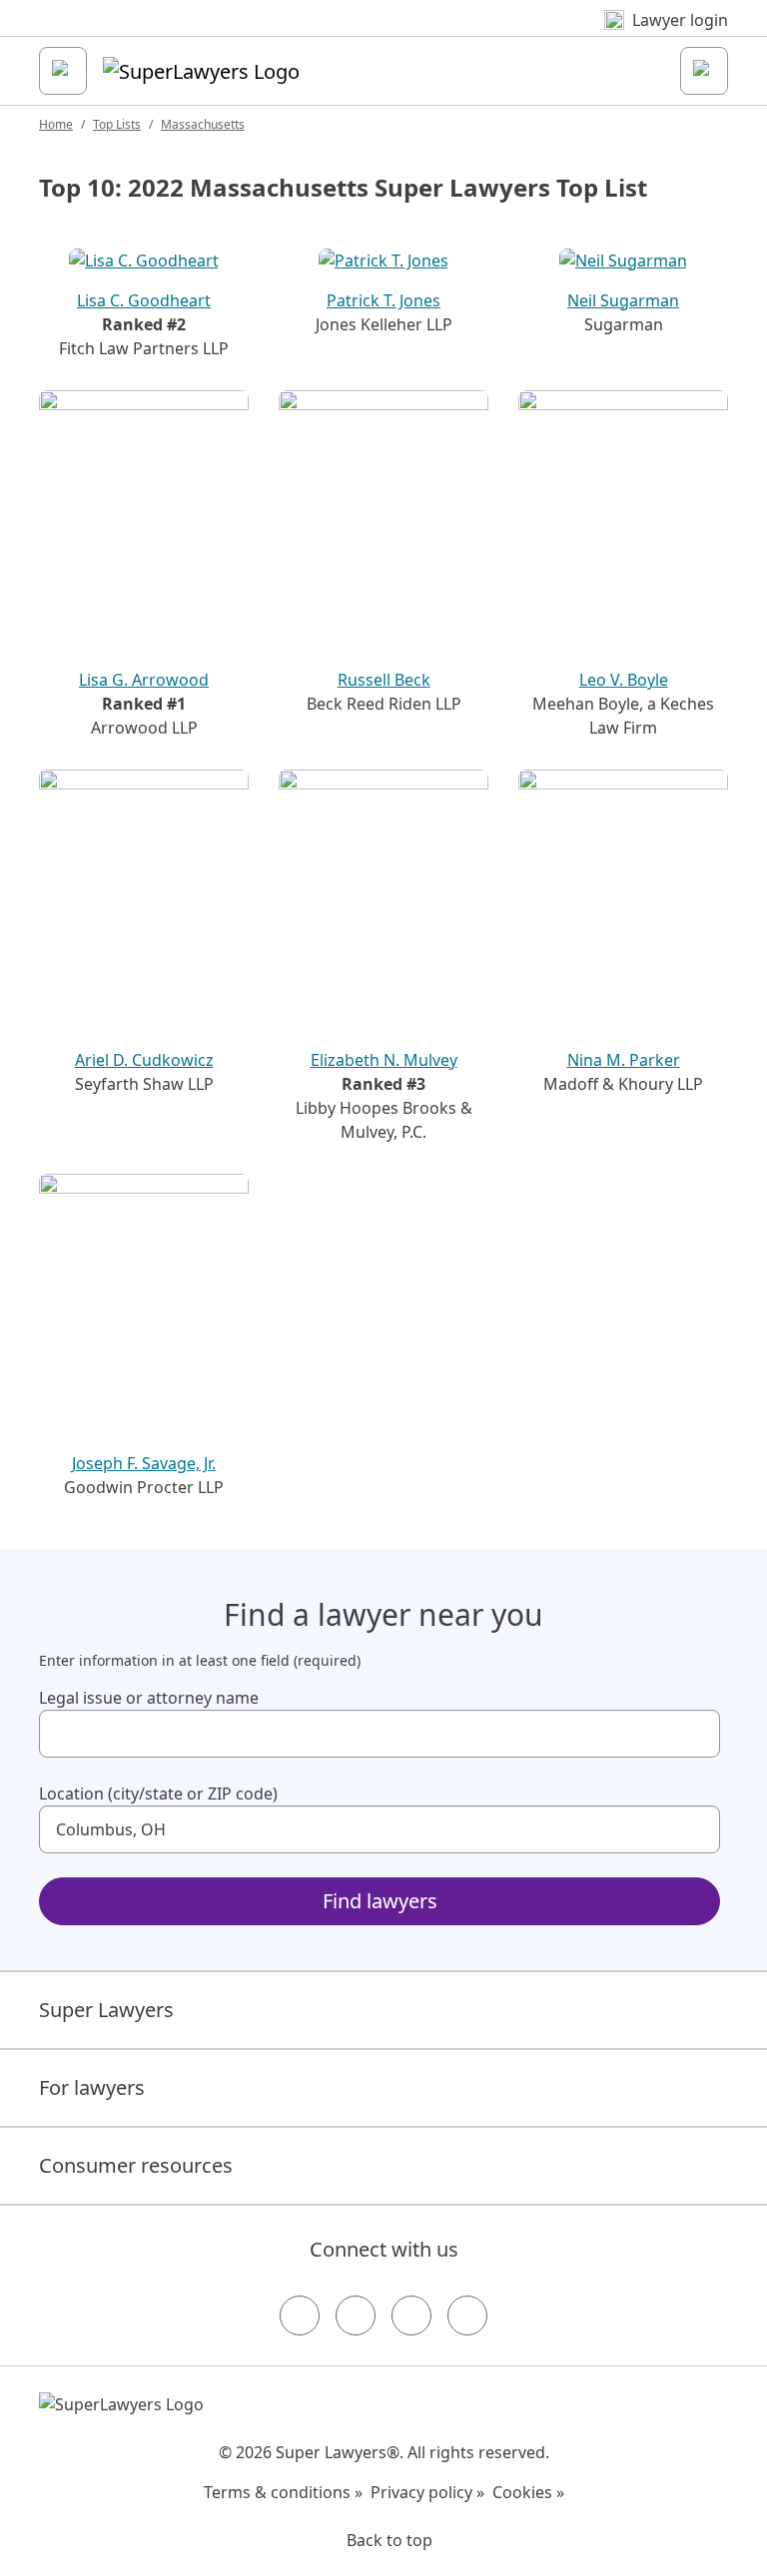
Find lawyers (380, 1901)
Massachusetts (203, 124)
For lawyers (92, 2087)
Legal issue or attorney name (149, 1698)
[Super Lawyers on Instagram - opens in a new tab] (356, 2316)
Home (56, 124)
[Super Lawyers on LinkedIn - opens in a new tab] (467, 2316)
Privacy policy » (427, 2492)
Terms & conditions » (283, 2492)
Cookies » (528, 2492)
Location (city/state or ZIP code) (158, 1794)
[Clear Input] (696, 1734)
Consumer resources (136, 2165)
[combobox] (380, 1734)
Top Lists (117, 124)
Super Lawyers (106, 2010)
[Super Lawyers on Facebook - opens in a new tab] (300, 2316)
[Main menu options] (63, 71)
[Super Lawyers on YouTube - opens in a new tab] (411, 2316)
